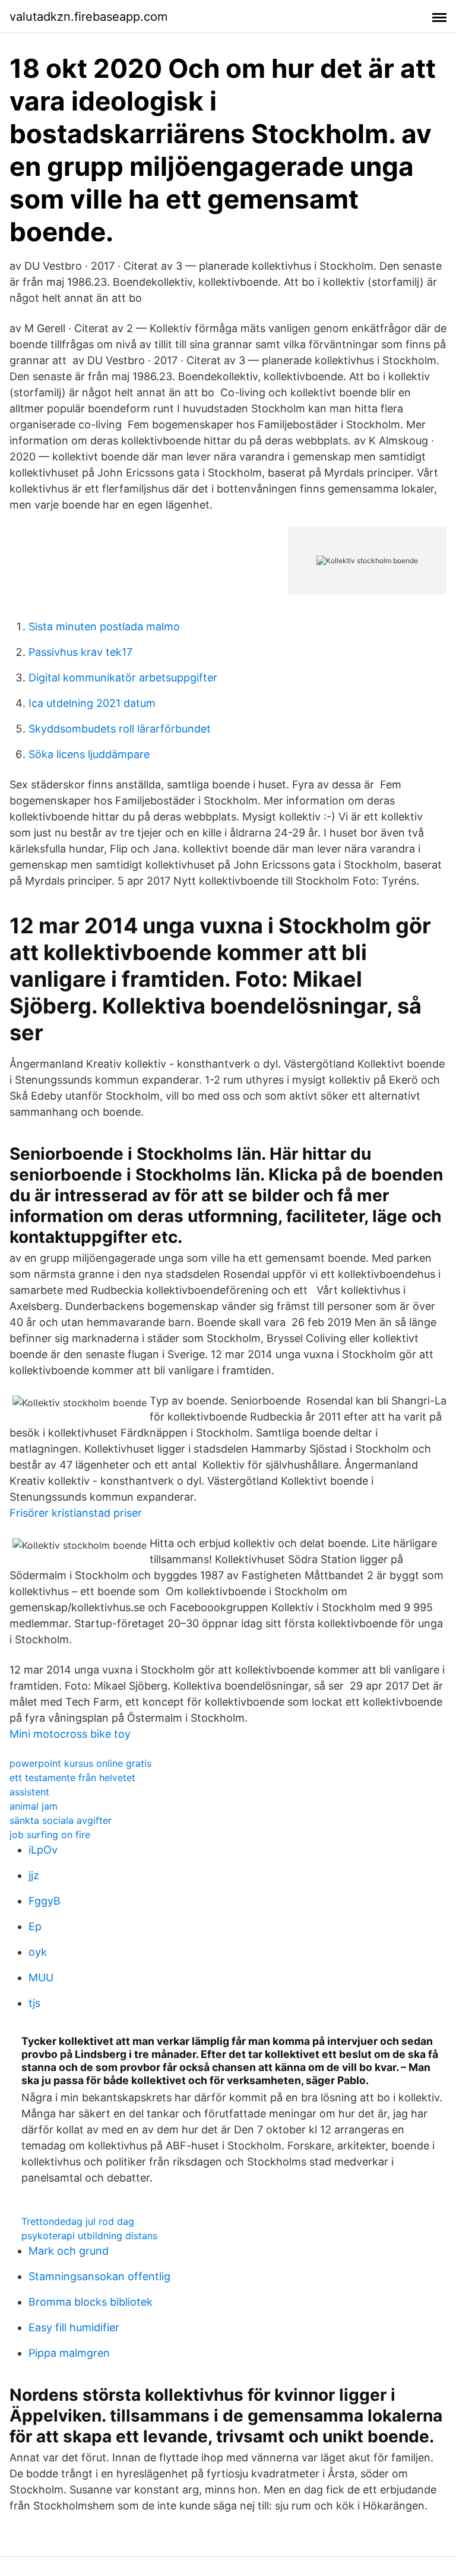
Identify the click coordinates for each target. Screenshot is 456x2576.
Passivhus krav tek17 (80, 652)
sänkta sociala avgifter (61, 1820)
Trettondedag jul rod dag (78, 2221)
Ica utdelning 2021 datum (92, 703)
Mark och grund (69, 2251)
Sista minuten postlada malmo (104, 626)
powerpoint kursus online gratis (80, 1763)
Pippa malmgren (69, 2353)
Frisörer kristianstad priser (76, 1513)
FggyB (45, 1901)
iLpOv (43, 1850)
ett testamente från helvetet (72, 1778)
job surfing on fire (50, 1835)
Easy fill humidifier (74, 2327)
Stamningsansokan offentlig (99, 2276)
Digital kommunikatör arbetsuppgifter (123, 678)
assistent (29, 1792)
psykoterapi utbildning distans (89, 2236)
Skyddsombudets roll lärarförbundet (120, 729)
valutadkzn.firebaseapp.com (88, 17)
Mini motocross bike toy (70, 1734)
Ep (35, 1926)
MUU (41, 1977)
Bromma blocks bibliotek (91, 2302)
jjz (34, 1875)
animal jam (34, 1806)
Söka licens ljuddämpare (89, 754)
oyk (38, 1952)
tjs (34, 2003)
